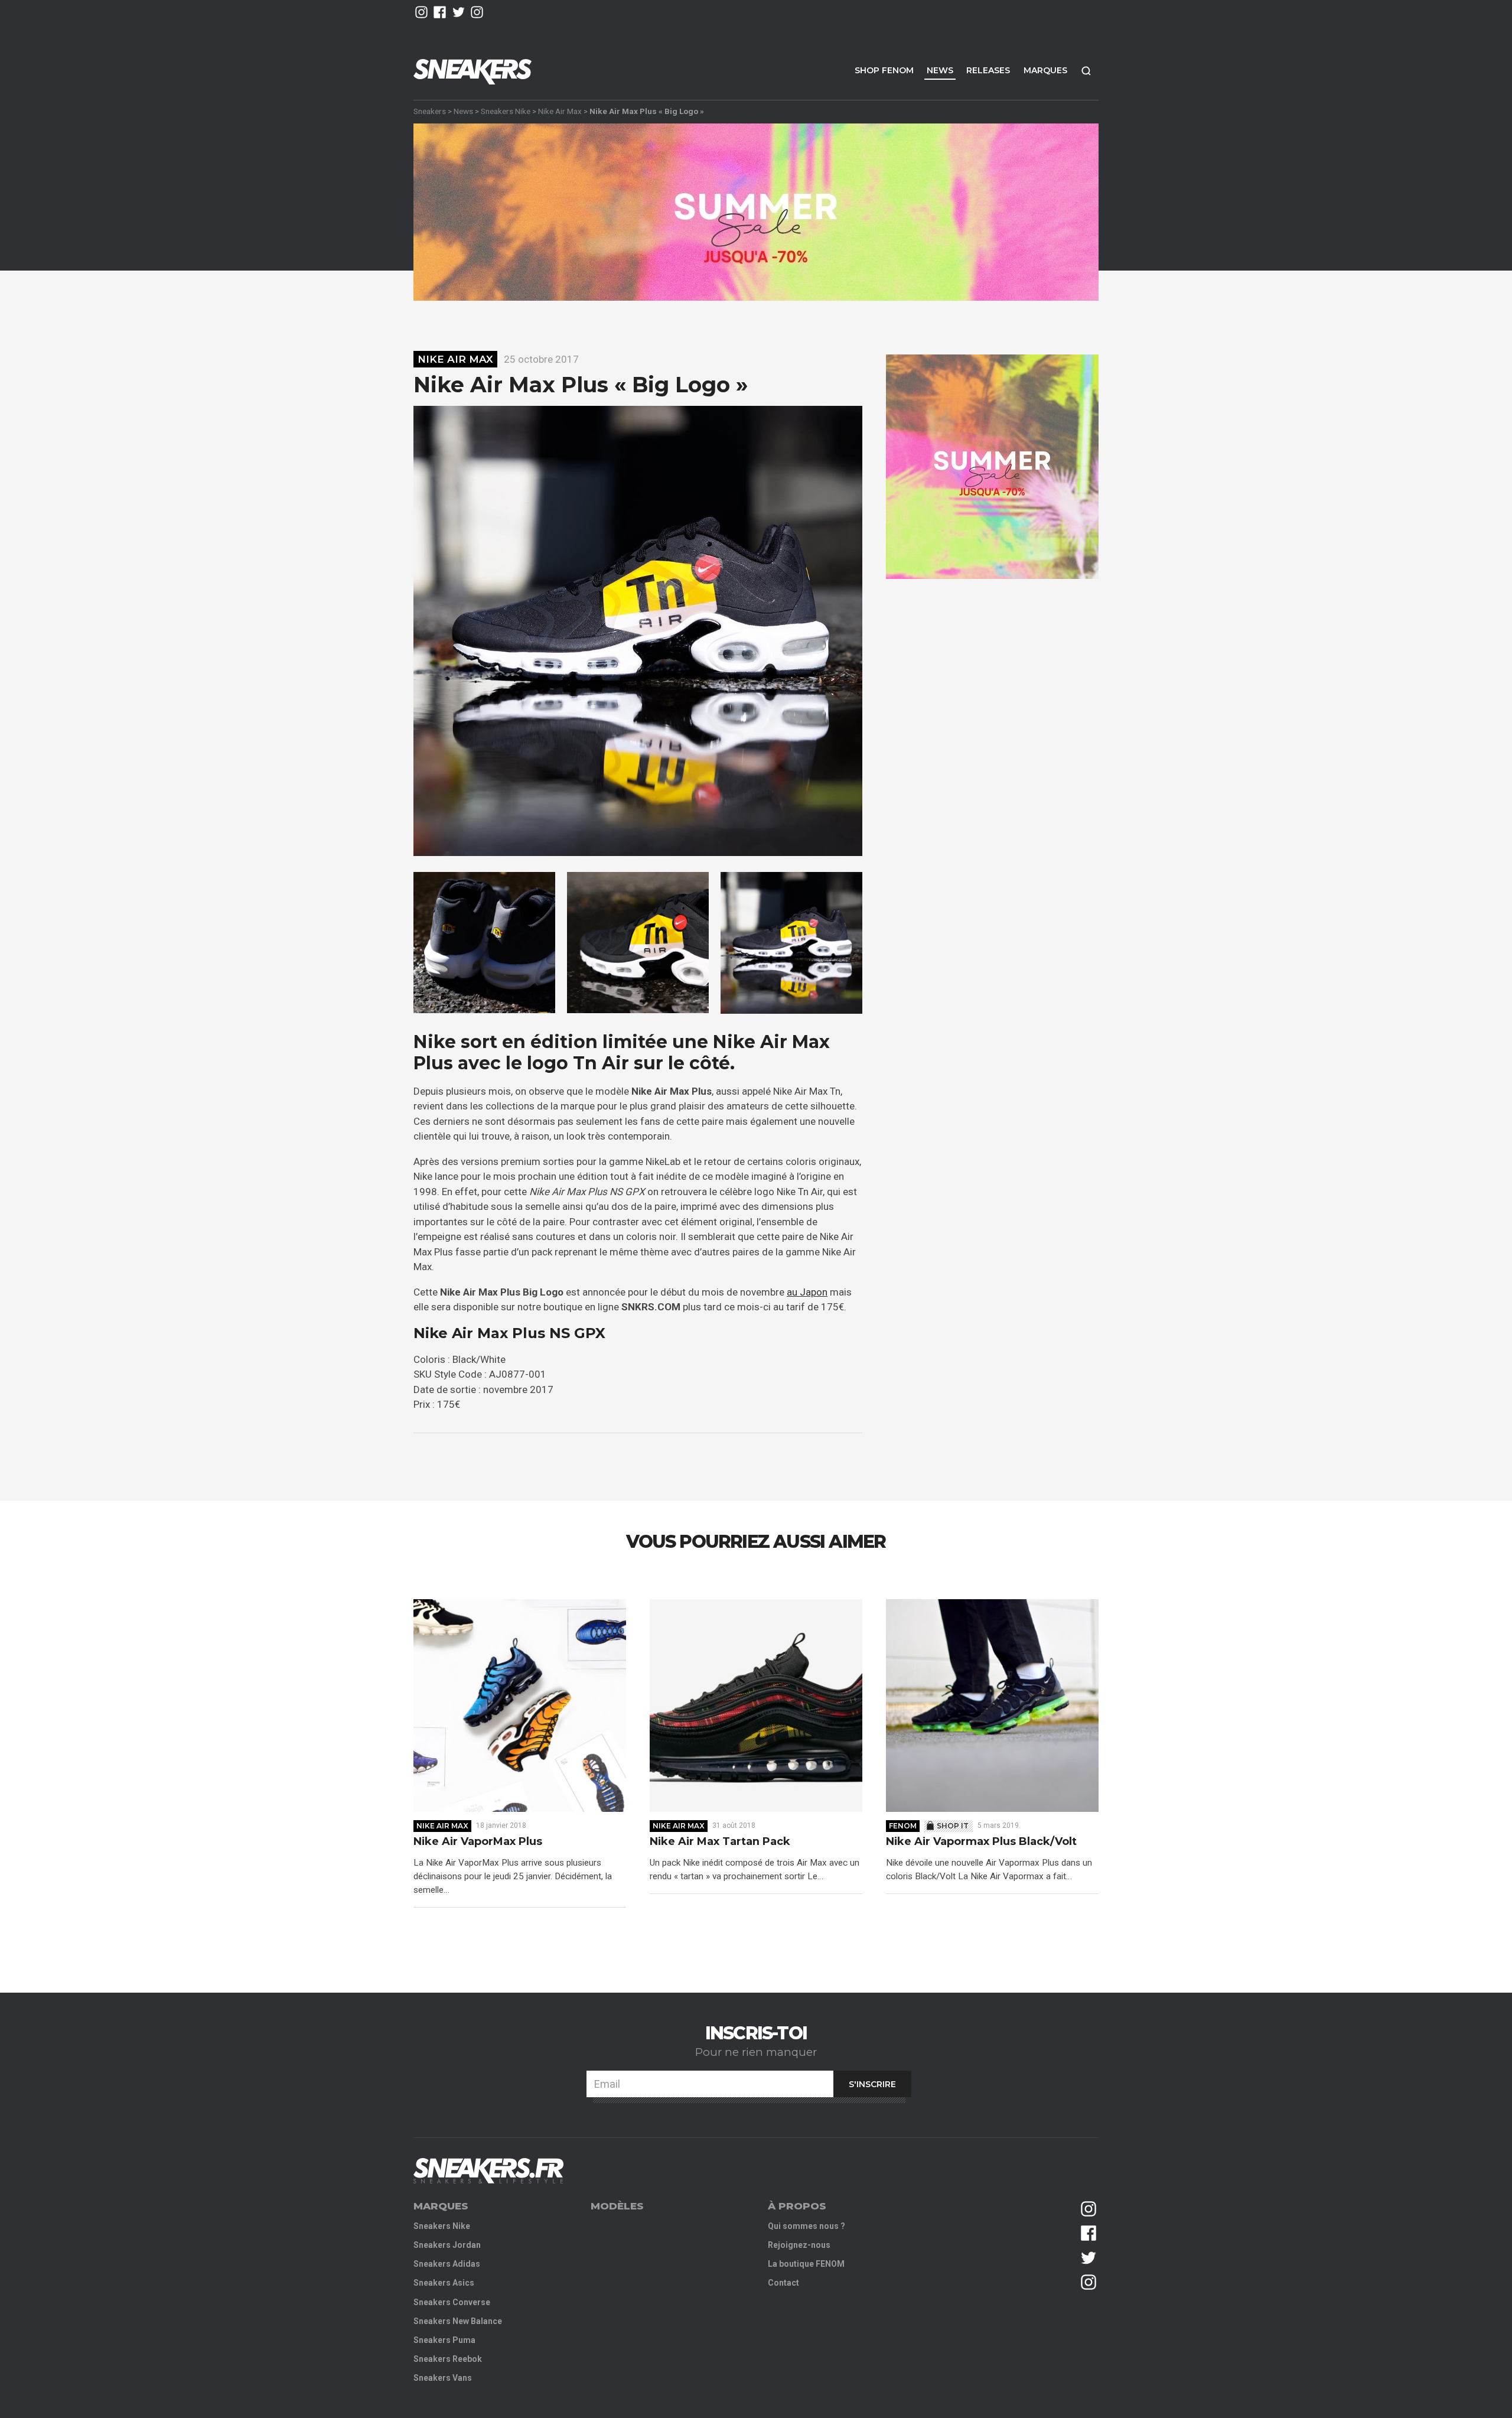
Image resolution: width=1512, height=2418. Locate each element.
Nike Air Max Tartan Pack (720, 1842)
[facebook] (440, 12)
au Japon (807, 1292)
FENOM (903, 1826)
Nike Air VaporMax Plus (478, 1842)
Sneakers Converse (452, 2302)
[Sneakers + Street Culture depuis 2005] (488, 2171)
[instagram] (421, 12)
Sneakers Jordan (447, 2245)
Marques (1045, 70)
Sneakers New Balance (458, 2321)
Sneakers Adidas (447, 2264)
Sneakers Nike (506, 111)
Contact (783, 2283)
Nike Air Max (560, 111)
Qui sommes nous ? (806, 2226)
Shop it (953, 1826)
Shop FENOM (884, 70)
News (940, 70)
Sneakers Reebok (448, 2359)
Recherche (1086, 71)
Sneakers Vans (443, 2378)
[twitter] (459, 12)
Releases (988, 70)
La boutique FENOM (806, 2264)
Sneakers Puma (444, 2340)
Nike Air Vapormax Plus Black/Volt (981, 1842)
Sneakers (430, 111)
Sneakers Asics (444, 2283)
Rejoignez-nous (799, 2245)
